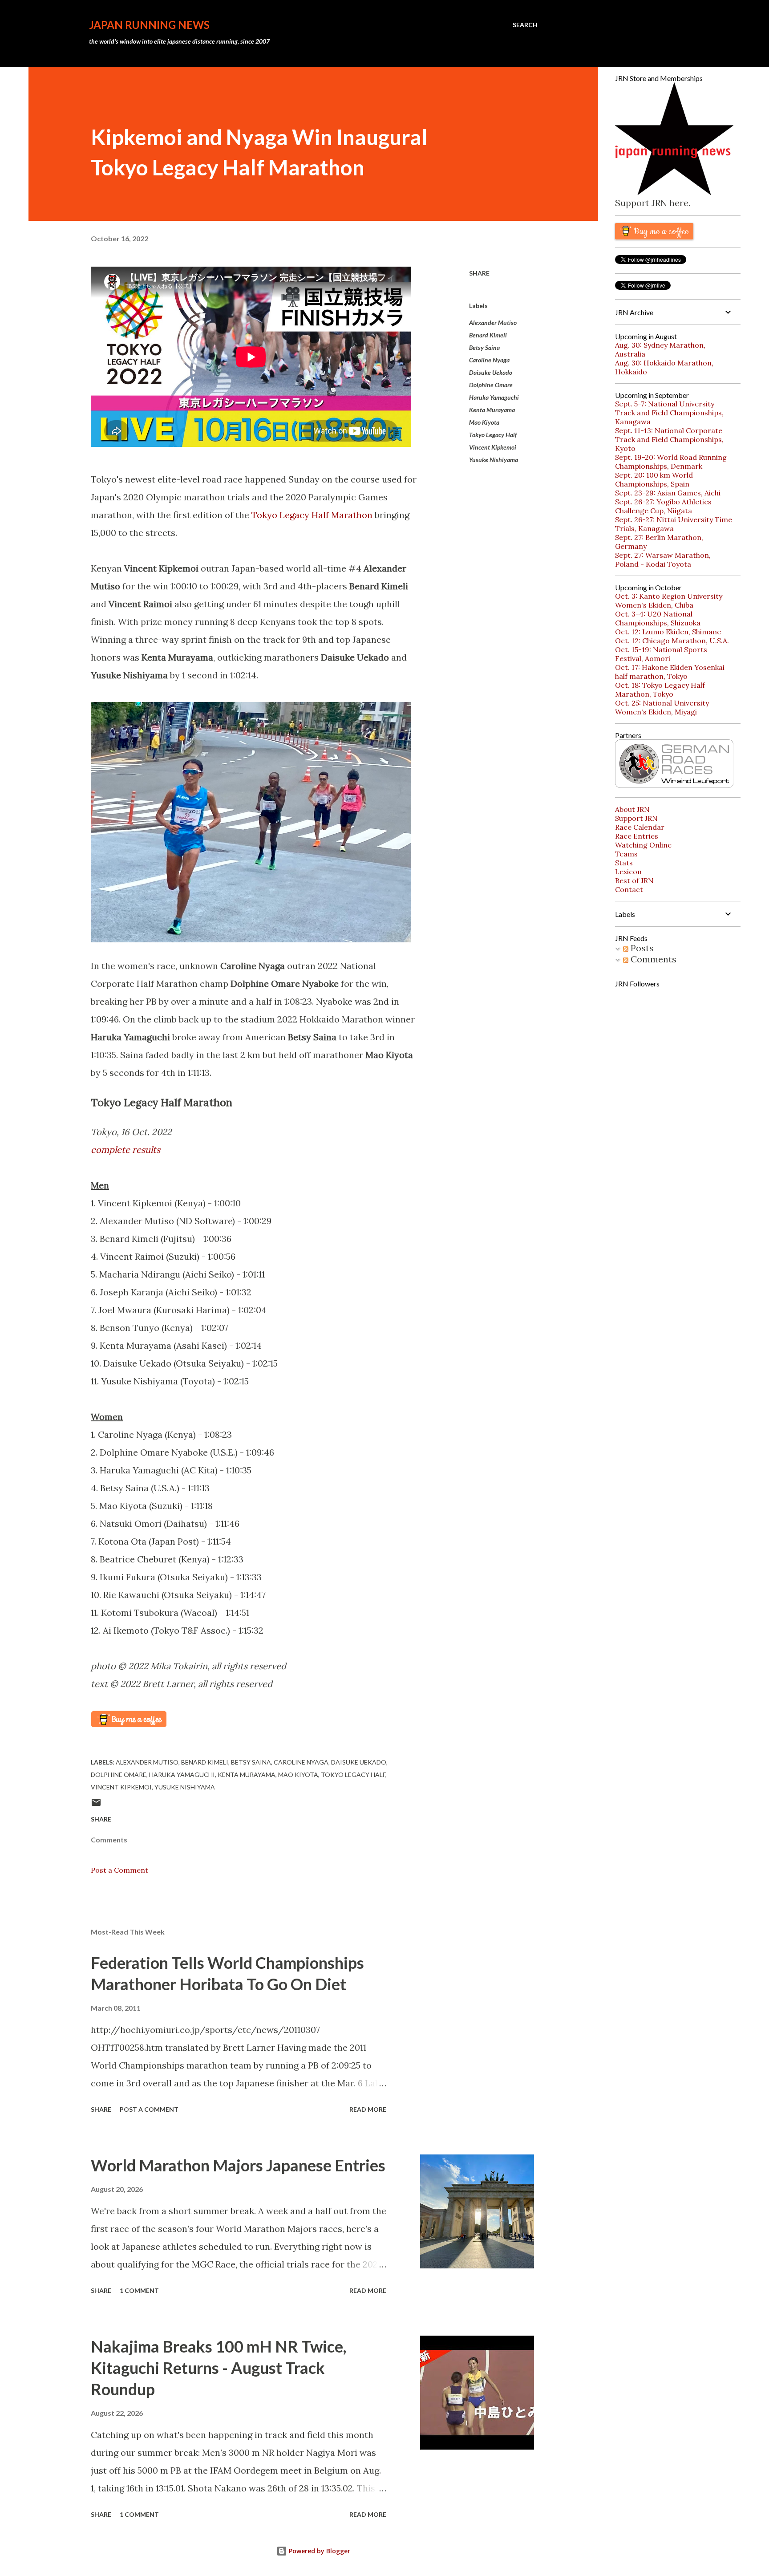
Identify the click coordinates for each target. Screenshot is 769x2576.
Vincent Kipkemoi (493, 447)
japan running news (149, 25)
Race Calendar (640, 827)
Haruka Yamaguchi (494, 397)
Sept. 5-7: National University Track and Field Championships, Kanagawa (669, 413)
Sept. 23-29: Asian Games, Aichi (668, 493)
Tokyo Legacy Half (493, 435)
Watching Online (643, 845)
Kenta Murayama (492, 410)
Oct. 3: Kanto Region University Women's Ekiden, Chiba (669, 600)
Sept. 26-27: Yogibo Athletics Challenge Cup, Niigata (663, 506)
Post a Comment (119, 1870)
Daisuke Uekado (491, 372)
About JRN (632, 809)
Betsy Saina (484, 347)
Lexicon (628, 872)
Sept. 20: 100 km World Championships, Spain (654, 479)
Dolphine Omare (491, 385)
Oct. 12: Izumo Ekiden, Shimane (668, 632)
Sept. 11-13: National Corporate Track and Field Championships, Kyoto (669, 439)
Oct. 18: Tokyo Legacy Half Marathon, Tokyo (660, 690)
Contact (629, 889)
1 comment (139, 2290)
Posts (641, 948)
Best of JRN (634, 880)
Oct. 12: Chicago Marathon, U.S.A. (672, 641)
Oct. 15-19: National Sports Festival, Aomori (661, 654)
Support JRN (636, 818)
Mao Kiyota (484, 422)
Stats (624, 863)
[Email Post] (96, 1805)
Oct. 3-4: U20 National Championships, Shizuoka (658, 618)
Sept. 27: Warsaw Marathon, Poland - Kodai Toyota (663, 560)
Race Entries (637, 836)
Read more (368, 2109)
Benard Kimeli (488, 335)
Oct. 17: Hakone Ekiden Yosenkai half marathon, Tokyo (670, 672)
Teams (626, 854)
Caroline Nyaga (489, 360)
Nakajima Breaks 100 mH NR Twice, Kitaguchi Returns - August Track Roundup (219, 2368)
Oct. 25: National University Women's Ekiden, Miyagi (662, 707)
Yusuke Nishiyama (494, 460)
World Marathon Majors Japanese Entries (238, 2165)
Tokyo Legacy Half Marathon (312, 515)
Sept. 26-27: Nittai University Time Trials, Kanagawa (674, 524)
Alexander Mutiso (493, 323)
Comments (652, 959)
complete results (125, 1150)
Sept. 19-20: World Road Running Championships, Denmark (671, 462)
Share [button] (479, 273)
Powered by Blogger (319, 2551)
